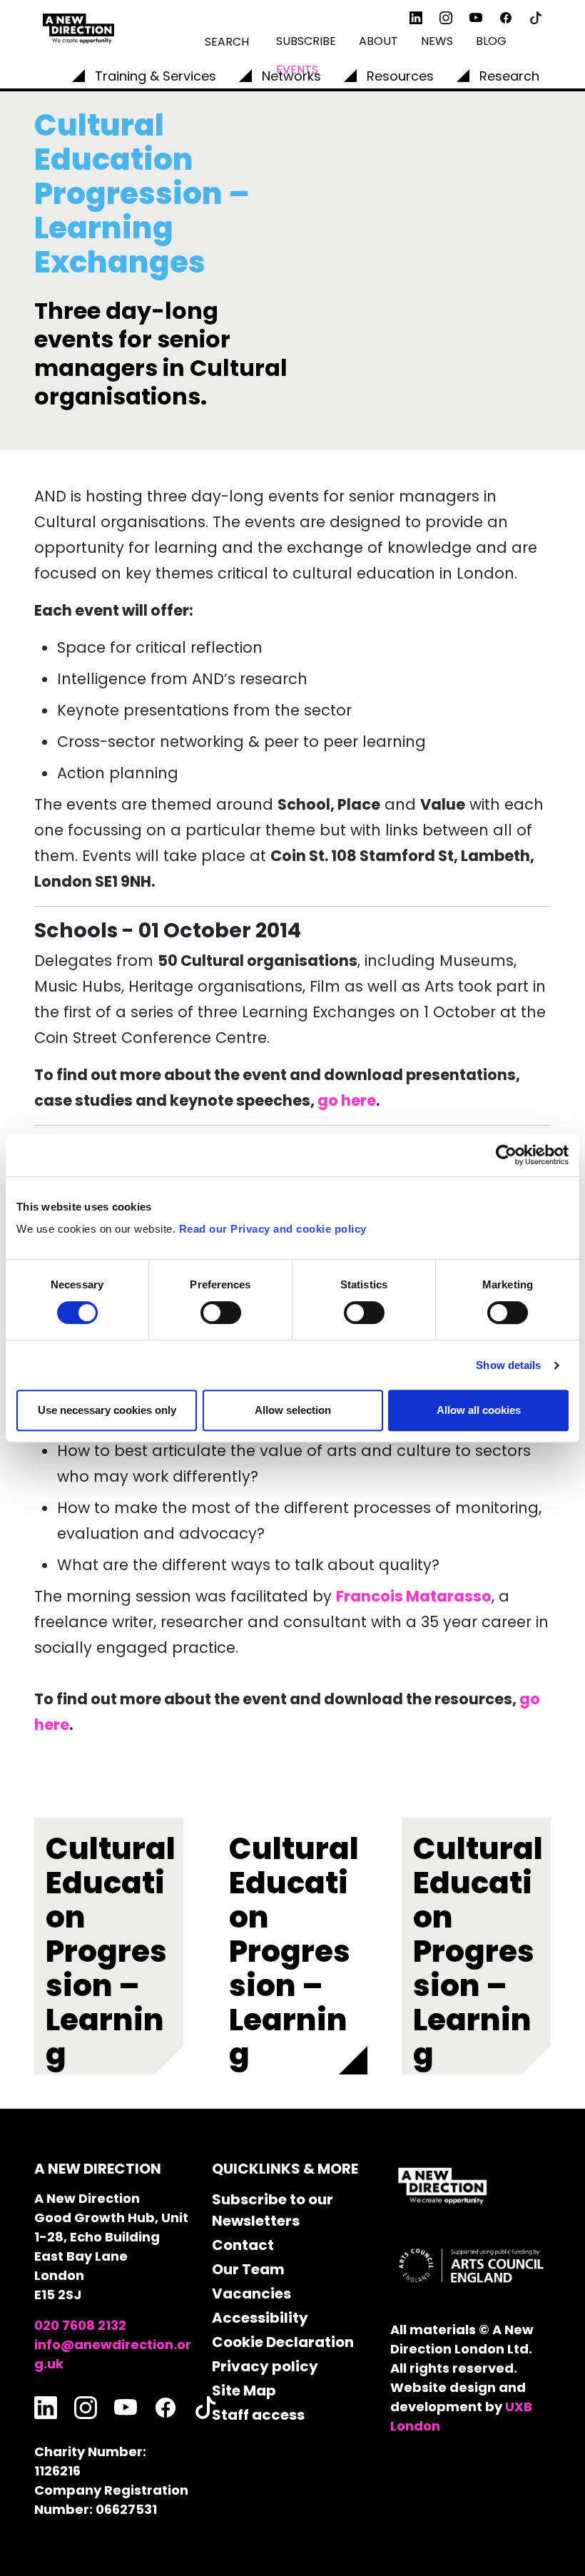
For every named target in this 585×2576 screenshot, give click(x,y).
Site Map (244, 2391)
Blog (491, 41)
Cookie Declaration (283, 2342)
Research (509, 76)
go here (347, 1100)
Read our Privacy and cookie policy (273, 1229)
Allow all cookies (479, 1410)
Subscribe (306, 41)
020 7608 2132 (80, 2325)
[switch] (221, 1313)
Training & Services (156, 76)
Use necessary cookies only (107, 1410)
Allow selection (293, 1410)
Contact (243, 2245)
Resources (400, 76)
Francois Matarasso (414, 1596)
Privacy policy (265, 2366)
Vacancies (251, 2294)
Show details (508, 1365)
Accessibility (260, 2318)
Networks (291, 76)
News (437, 41)
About (378, 41)
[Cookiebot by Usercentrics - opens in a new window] (506, 1155)
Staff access (258, 2415)
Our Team (248, 2269)
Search (227, 42)
